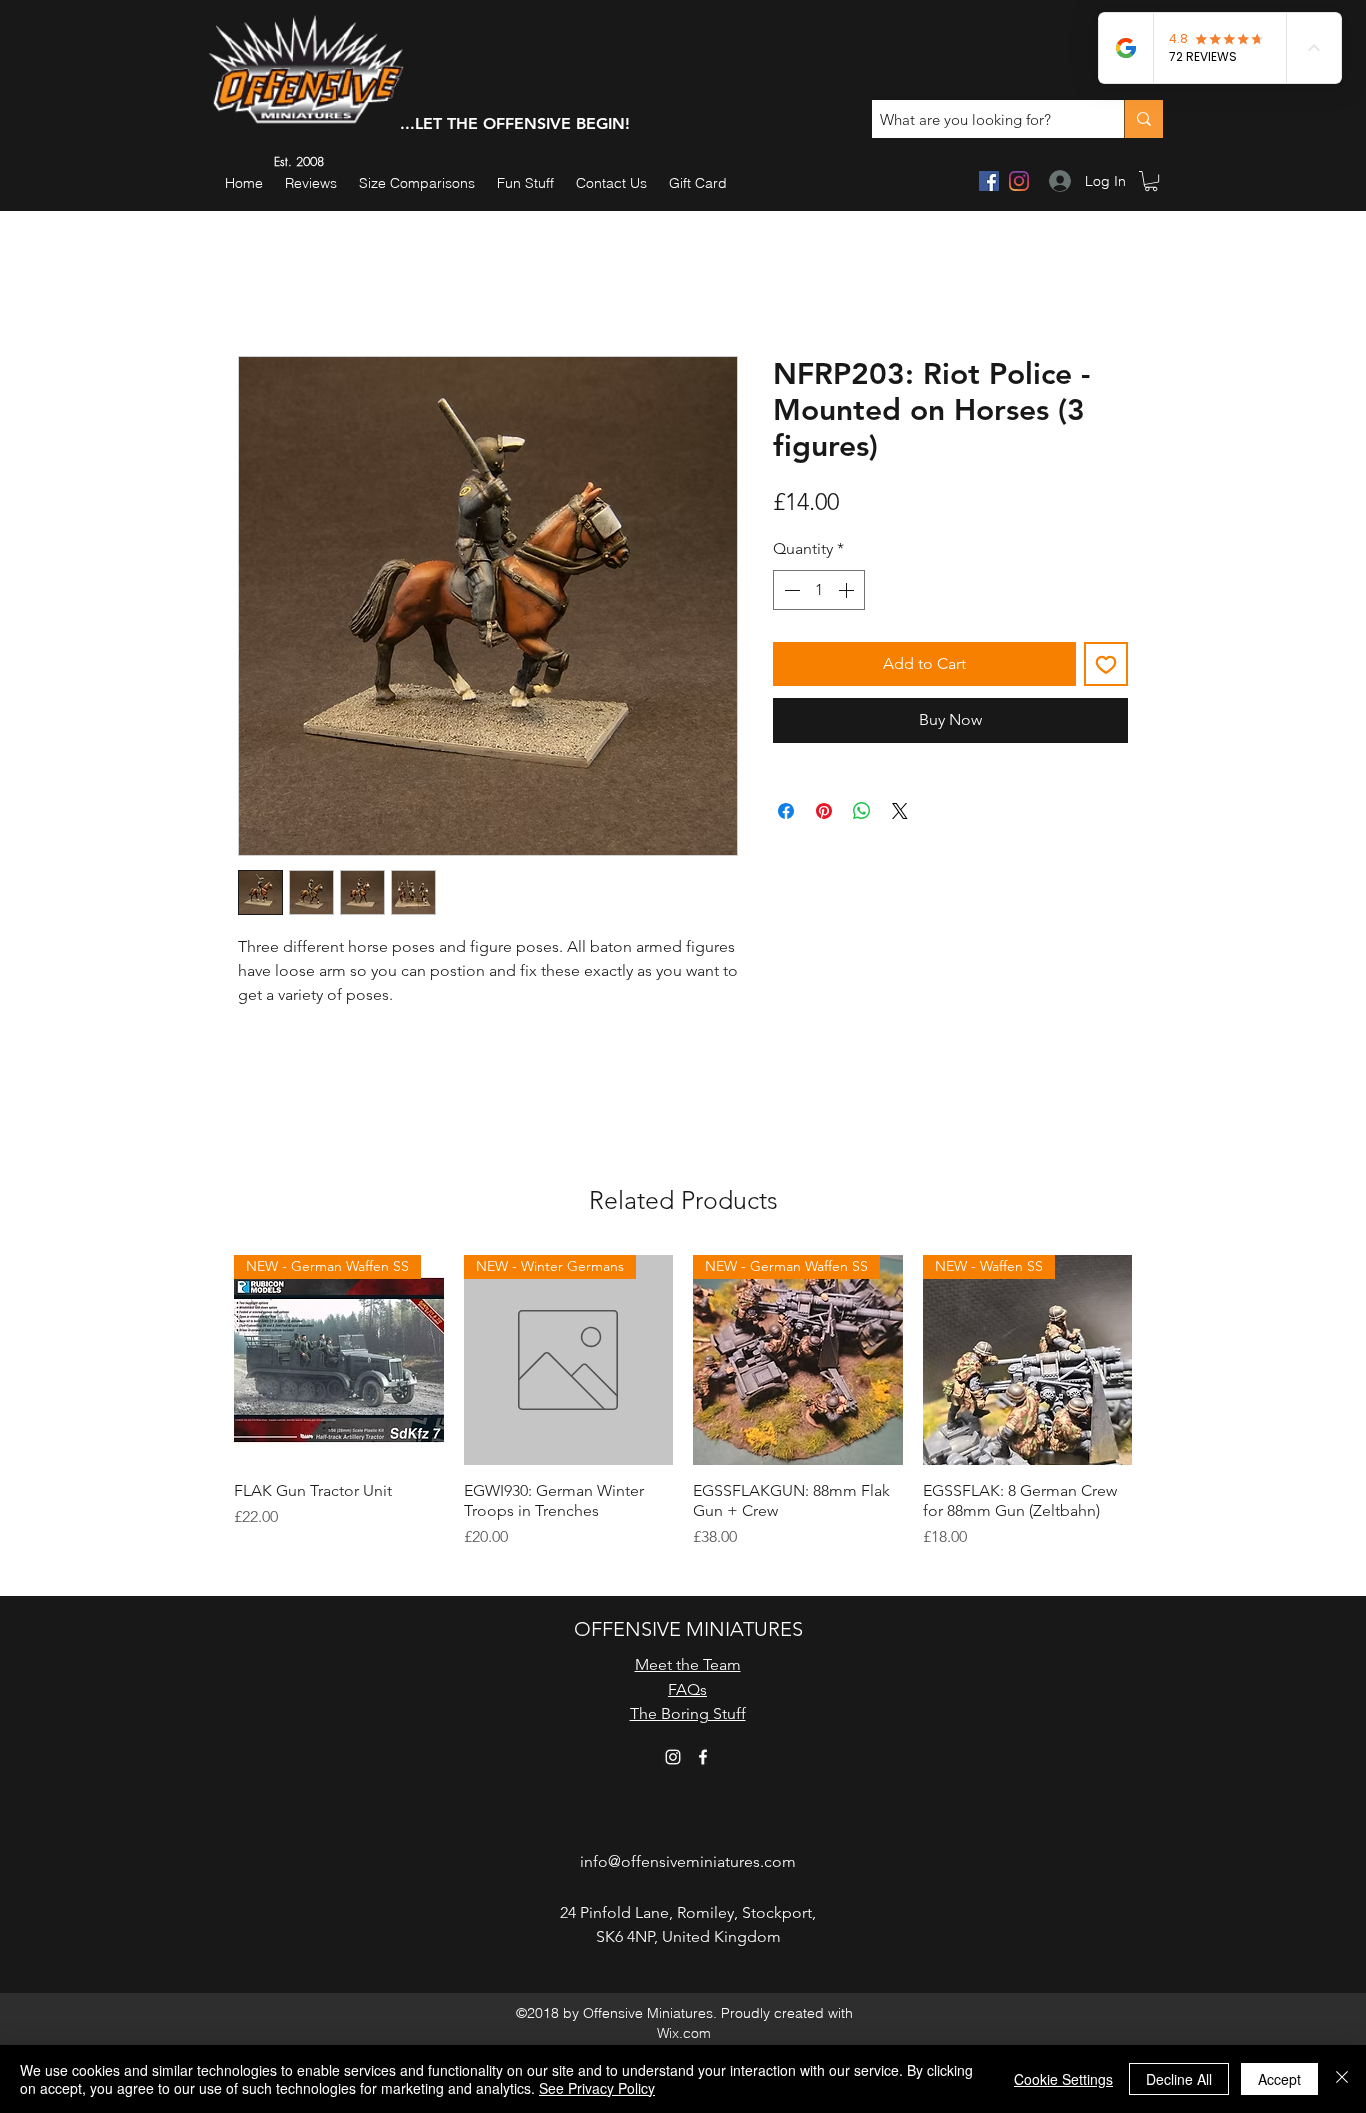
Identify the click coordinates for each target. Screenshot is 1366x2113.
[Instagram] (1019, 181)
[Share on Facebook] (786, 811)
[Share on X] (900, 811)
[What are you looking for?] (1143, 119)
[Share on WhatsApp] (862, 811)
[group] (683, 1412)
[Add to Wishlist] (1106, 664)
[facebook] (989, 181)
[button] (525, 183)
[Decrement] (790, 590)
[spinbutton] (819, 590)
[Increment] (848, 590)
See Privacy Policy (597, 2088)
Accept (1279, 2079)
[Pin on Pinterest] (824, 811)
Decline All (1179, 2079)
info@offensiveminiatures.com (688, 1861)
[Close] (1342, 2079)
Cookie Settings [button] (1063, 2079)
